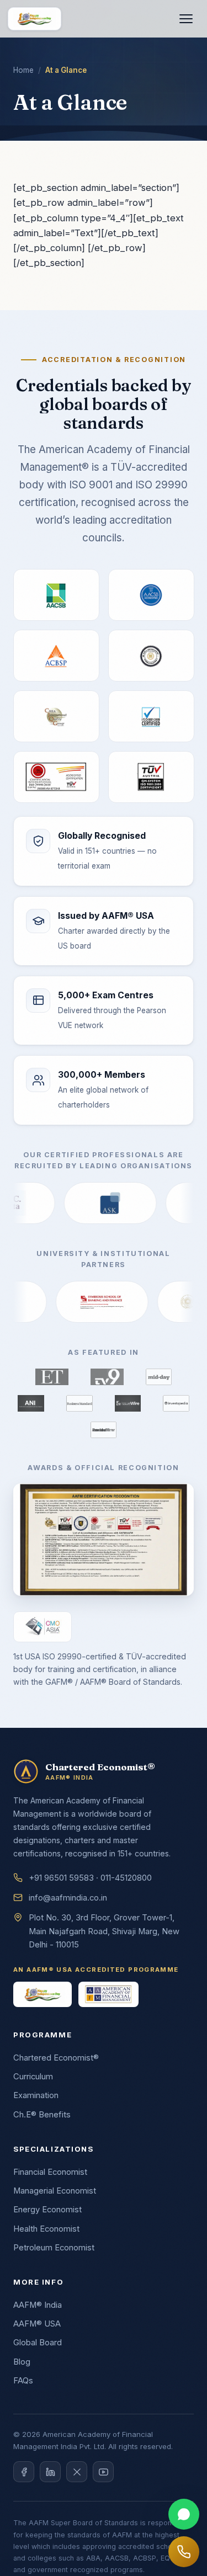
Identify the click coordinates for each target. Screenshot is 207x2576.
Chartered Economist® (56, 2058)
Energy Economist (47, 2210)
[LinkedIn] (50, 2472)
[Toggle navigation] (186, 19)
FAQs (23, 2381)
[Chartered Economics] (34, 19)
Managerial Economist (55, 2191)
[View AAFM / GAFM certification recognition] (104, 1539)
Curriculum (33, 2077)
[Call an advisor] (184, 2552)
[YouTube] (103, 2472)
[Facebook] (24, 2472)
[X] (77, 2472)
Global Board (38, 2343)
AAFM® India (38, 2305)
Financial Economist (50, 2172)
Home (23, 70)
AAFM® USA (37, 2324)
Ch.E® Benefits (42, 2115)
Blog (22, 2362)
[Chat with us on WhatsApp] (184, 2514)
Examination (36, 2095)
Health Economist (46, 2229)
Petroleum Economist (54, 2248)
